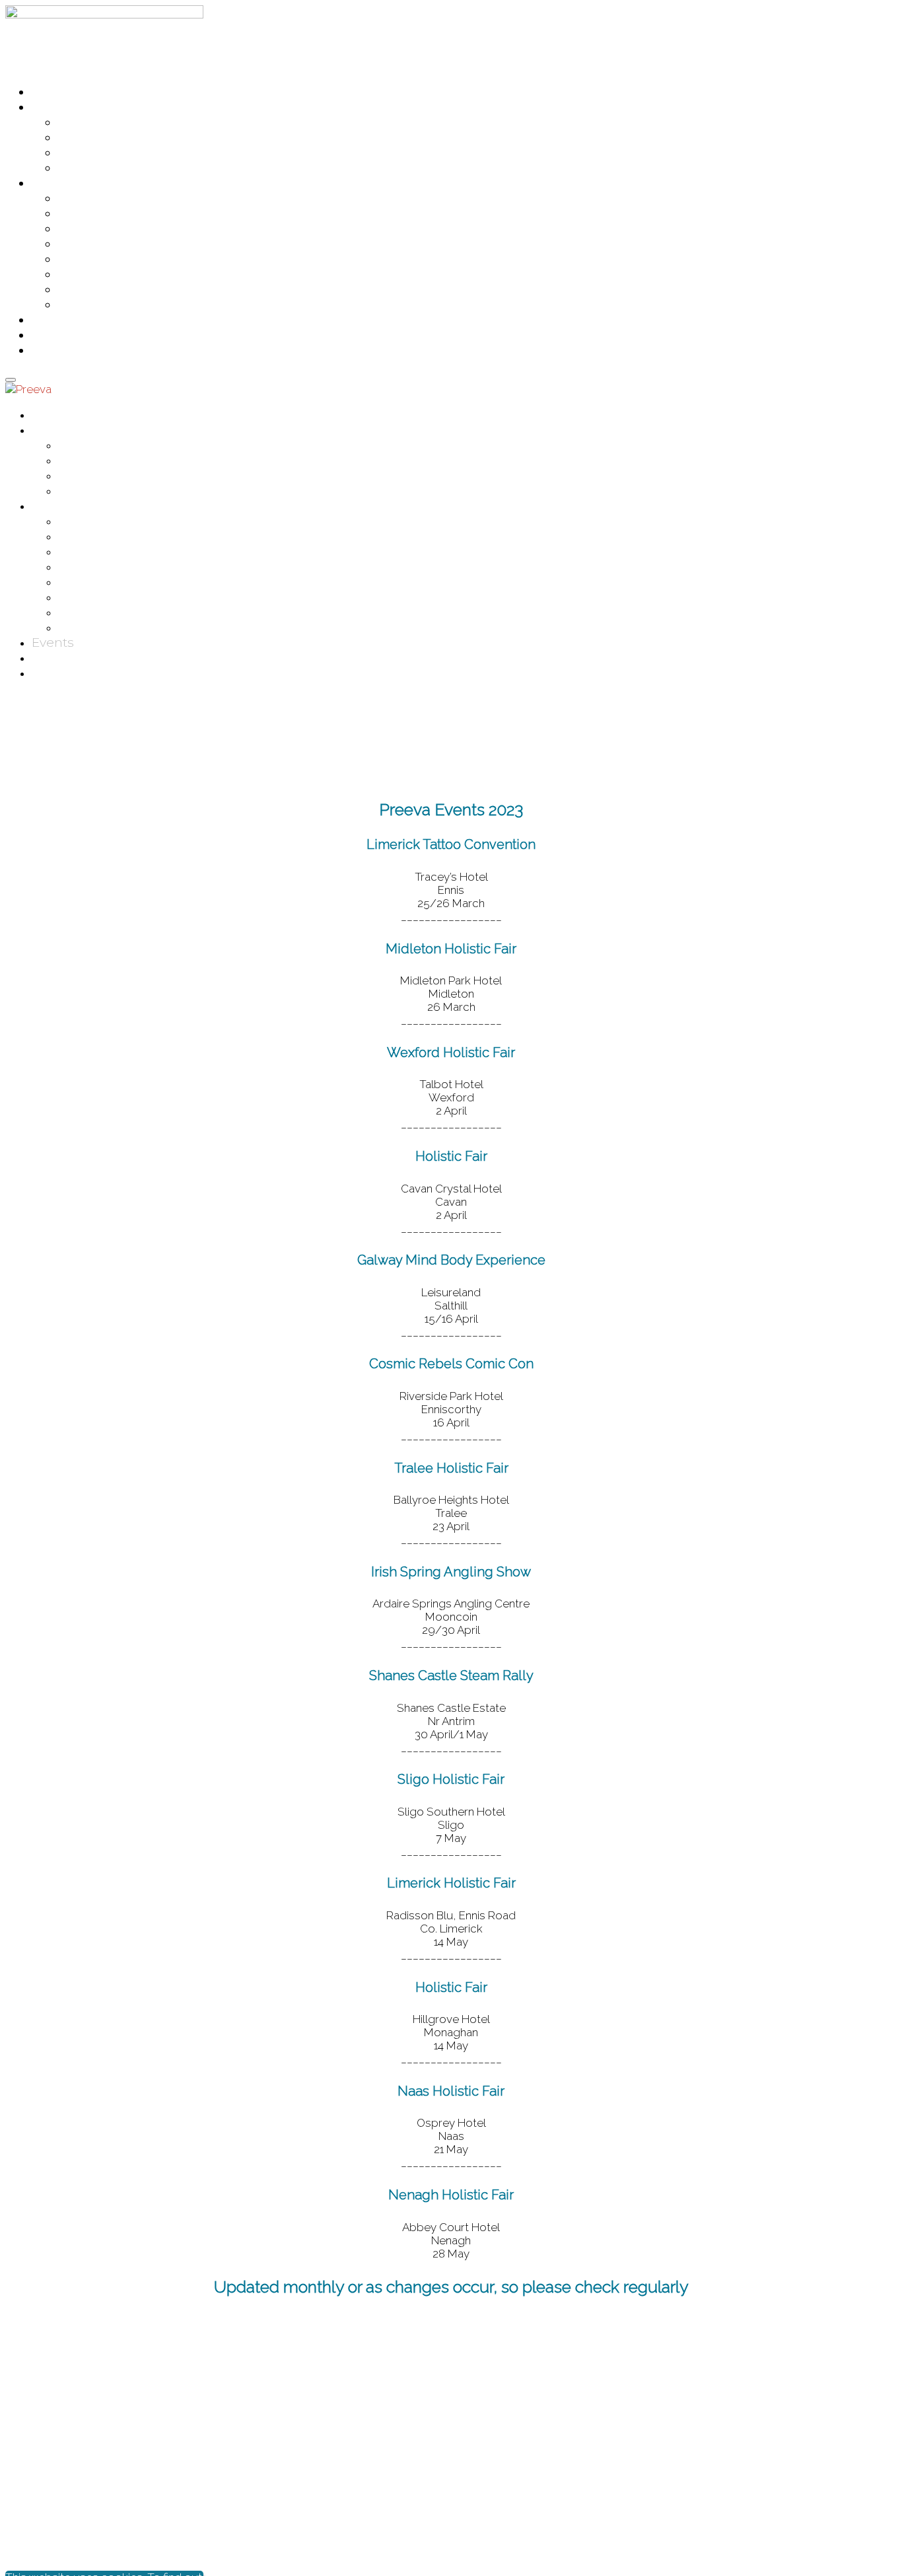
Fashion (81, 138)
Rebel (74, 154)
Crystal (77, 123)
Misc (71, 245)
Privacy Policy (861, 2466)
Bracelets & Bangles (113, 199)
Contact (54, 336)
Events (50, 321)
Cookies (875, 2491)
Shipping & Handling (846, 2515)
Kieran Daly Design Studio (345, 2540)
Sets (70, 290)
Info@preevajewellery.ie (66, 2442)
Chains (78, 214)
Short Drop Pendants (118, 306)
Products (57, 184)
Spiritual (82, 169)
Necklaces (86, 260)
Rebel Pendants (103, 275)
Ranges (53, 108)
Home (49, 93)
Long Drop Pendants (117, 230)
